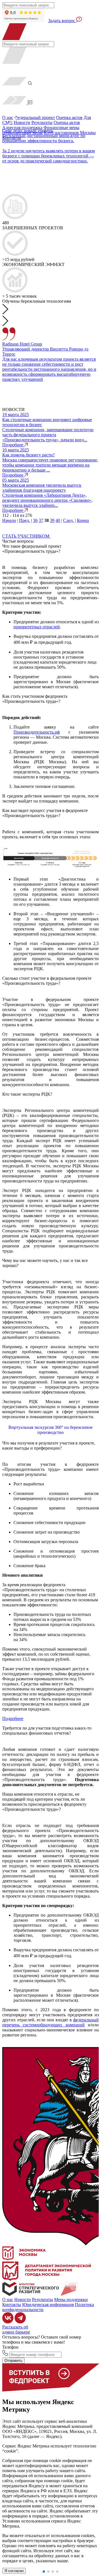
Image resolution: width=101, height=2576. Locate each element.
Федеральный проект (35, 117)
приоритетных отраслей (37, 627)
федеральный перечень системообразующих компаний (50, 2022)
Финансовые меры (61, 128)
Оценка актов (69, 117)
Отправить (13, 2361)
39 (52, 520)
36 (35, 520)
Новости (22, 123)
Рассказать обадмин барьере (16, 2329)
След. (68, 520)
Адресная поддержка (22, 128)
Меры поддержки (71, 2299)
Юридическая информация (48, 2305)
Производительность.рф (37, 732)
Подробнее (13, 1719)
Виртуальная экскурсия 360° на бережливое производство (50, 1430)
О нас (8, 2299)
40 (58, 520)
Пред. (25, 520)
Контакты (12, 2305)
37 (41, 520)
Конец (83, 520)
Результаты (42, 123)
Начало (9, 520)
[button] (50, 100)
